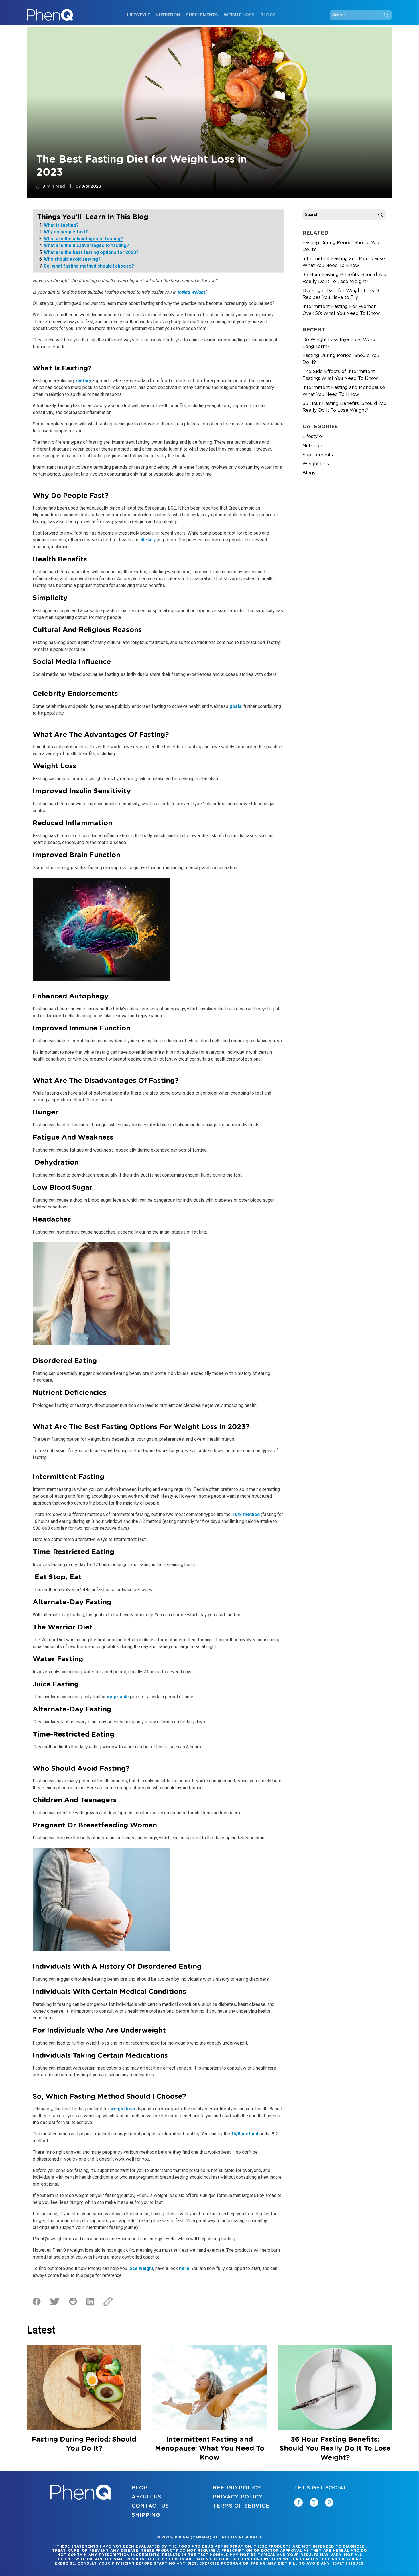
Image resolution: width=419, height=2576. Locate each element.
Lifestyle (139, 15)
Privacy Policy (238, 2497)
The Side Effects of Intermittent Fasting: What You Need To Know (340, 375)
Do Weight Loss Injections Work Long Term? (339, 343)
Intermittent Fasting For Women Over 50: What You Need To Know (341, 310)
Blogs (268, 15)
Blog (140, 2488)
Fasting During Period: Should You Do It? (341, 246)
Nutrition (168, 15)
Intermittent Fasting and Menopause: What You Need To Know (344, 262)
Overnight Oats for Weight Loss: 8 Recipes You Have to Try (341, 294)
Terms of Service (241, 2506)
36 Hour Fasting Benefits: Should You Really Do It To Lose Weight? (344, 278)
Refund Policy (237, 2488)
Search (386, 15)
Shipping (146, 2515)
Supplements (202, 15)
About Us (147, 2497)
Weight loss (239, 15)
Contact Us (150, 2506)
